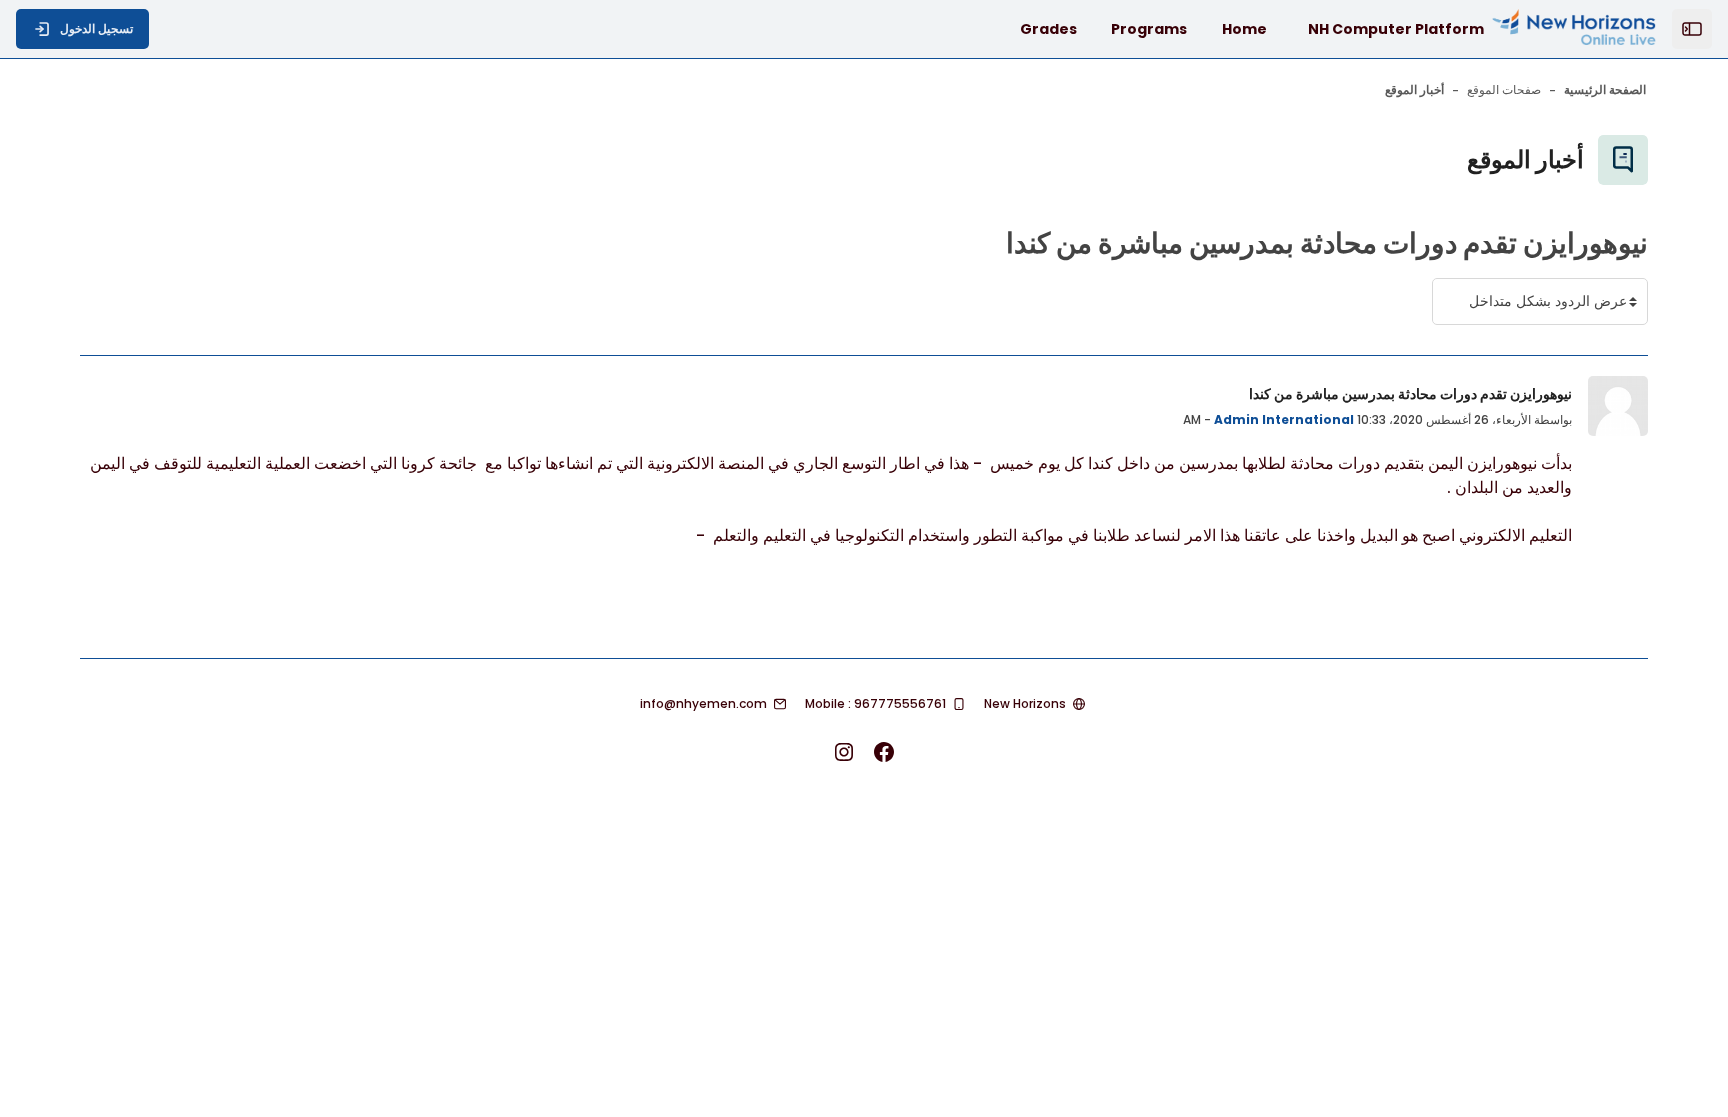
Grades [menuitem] (1048, 29)
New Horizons (1025, 703)
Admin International (1284, 419)
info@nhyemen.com (703, 703)
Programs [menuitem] (1149, 29)
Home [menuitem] (1244, 29)
